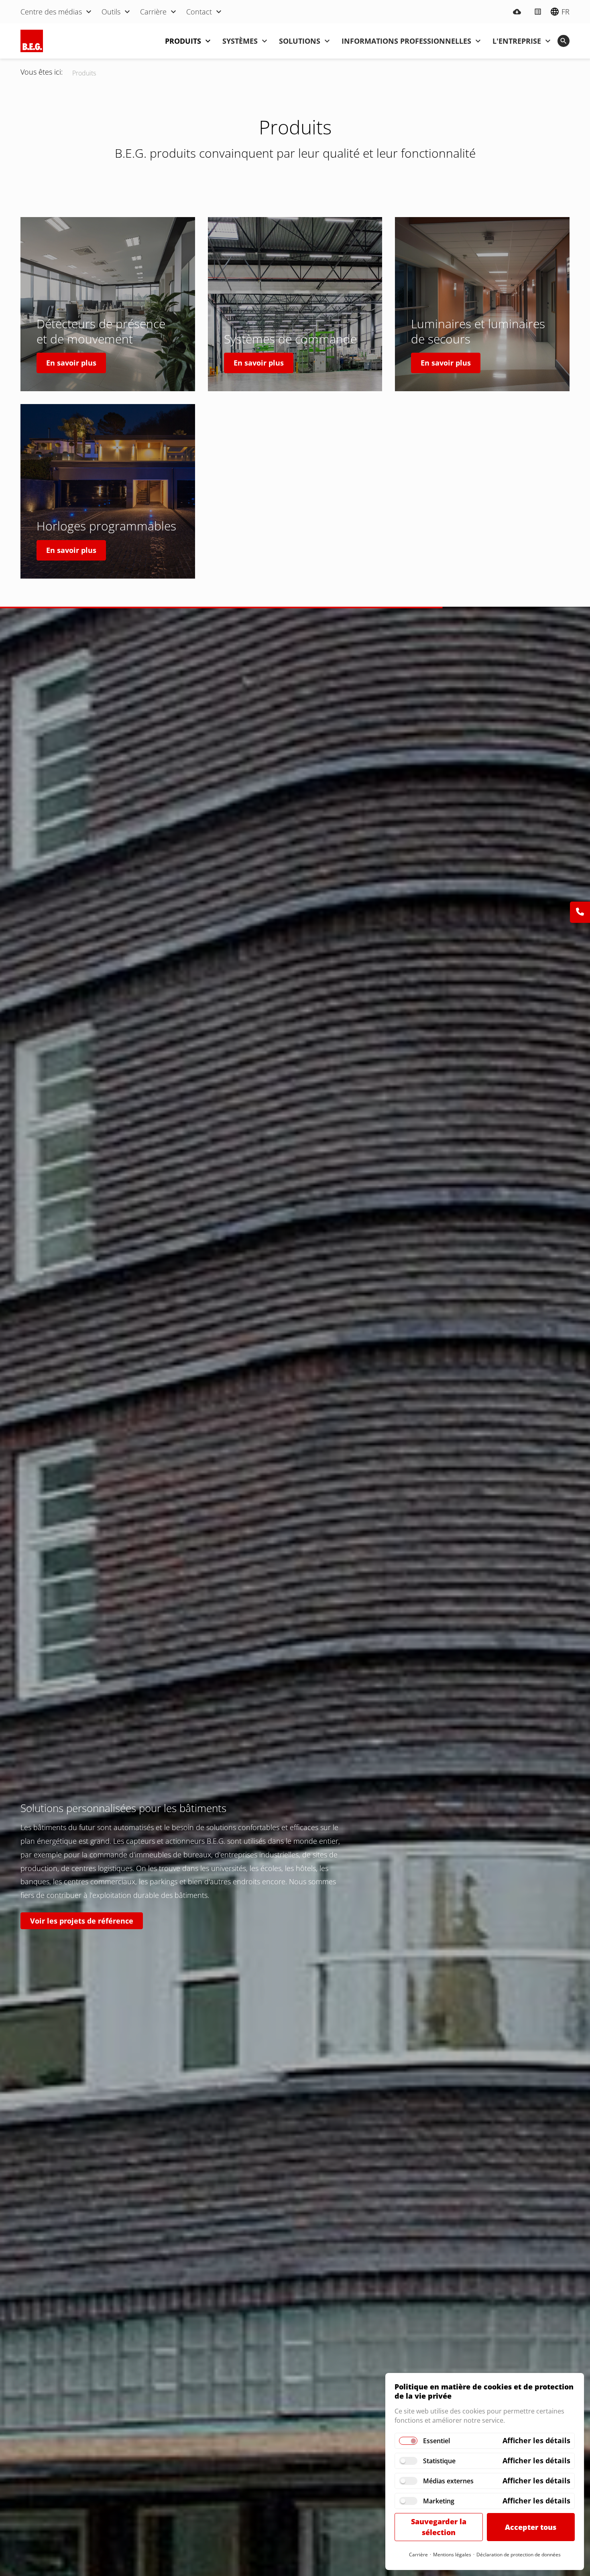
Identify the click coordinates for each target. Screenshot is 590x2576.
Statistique (439, 2461)
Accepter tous (531, 2527)
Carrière (418, 2555)
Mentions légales (452, 2555)
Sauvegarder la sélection (439, 2527)
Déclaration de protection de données (519, 2555)
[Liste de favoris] (538, 12)
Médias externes (448, 2481)
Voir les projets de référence (82, 1921)
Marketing (439, 2501)
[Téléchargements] (517, 12)
